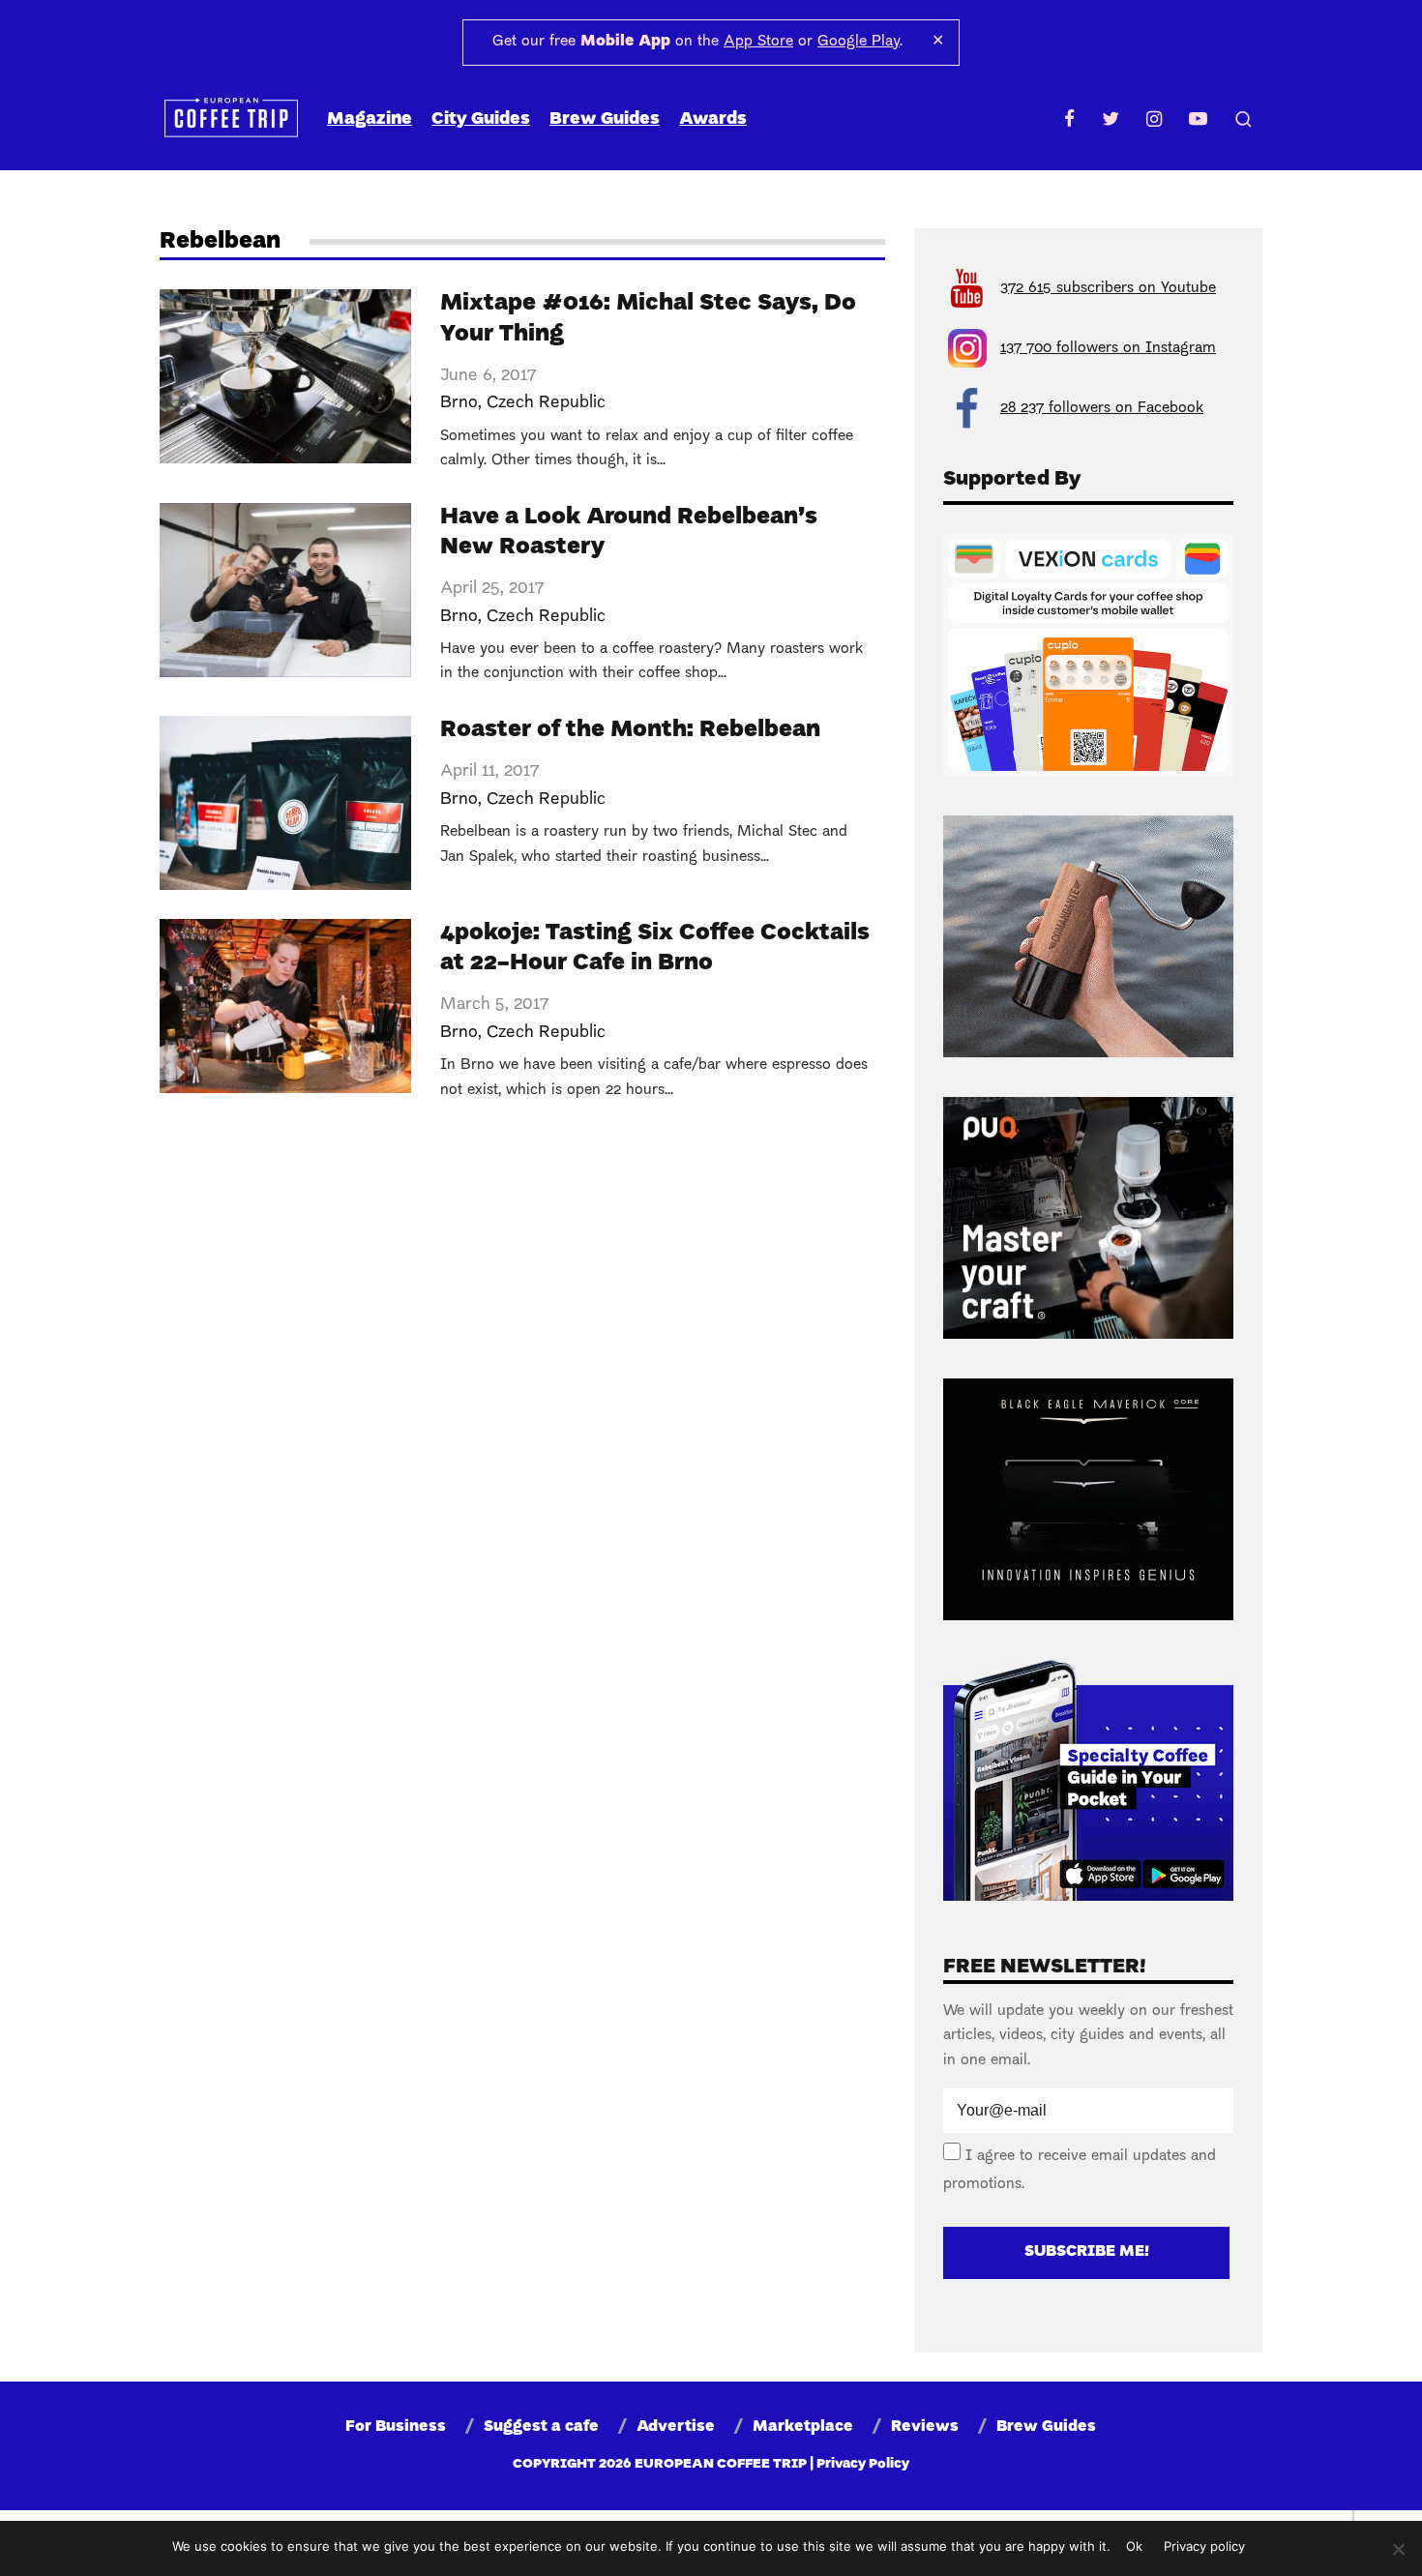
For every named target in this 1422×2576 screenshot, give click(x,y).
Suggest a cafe (541, 2427)
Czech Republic (546, 403)
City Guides (481, 119)
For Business (396, 2427)
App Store (758, 42)
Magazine (370, 119)
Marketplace (803, 2427)
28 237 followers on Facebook (1102, 408)
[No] (1398, 2549)
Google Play (859, 42)
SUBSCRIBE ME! (1087, 2252)
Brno (459, 403)
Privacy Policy (863, 2464)
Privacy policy (1204, 2546)
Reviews (925, 2427)
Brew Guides (605, 119)
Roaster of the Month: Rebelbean (630, 730)
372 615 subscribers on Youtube (1108, 288)
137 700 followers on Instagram (1108, 348)
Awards (713, 119)
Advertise (676, 2427)
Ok (1134, 2546)
